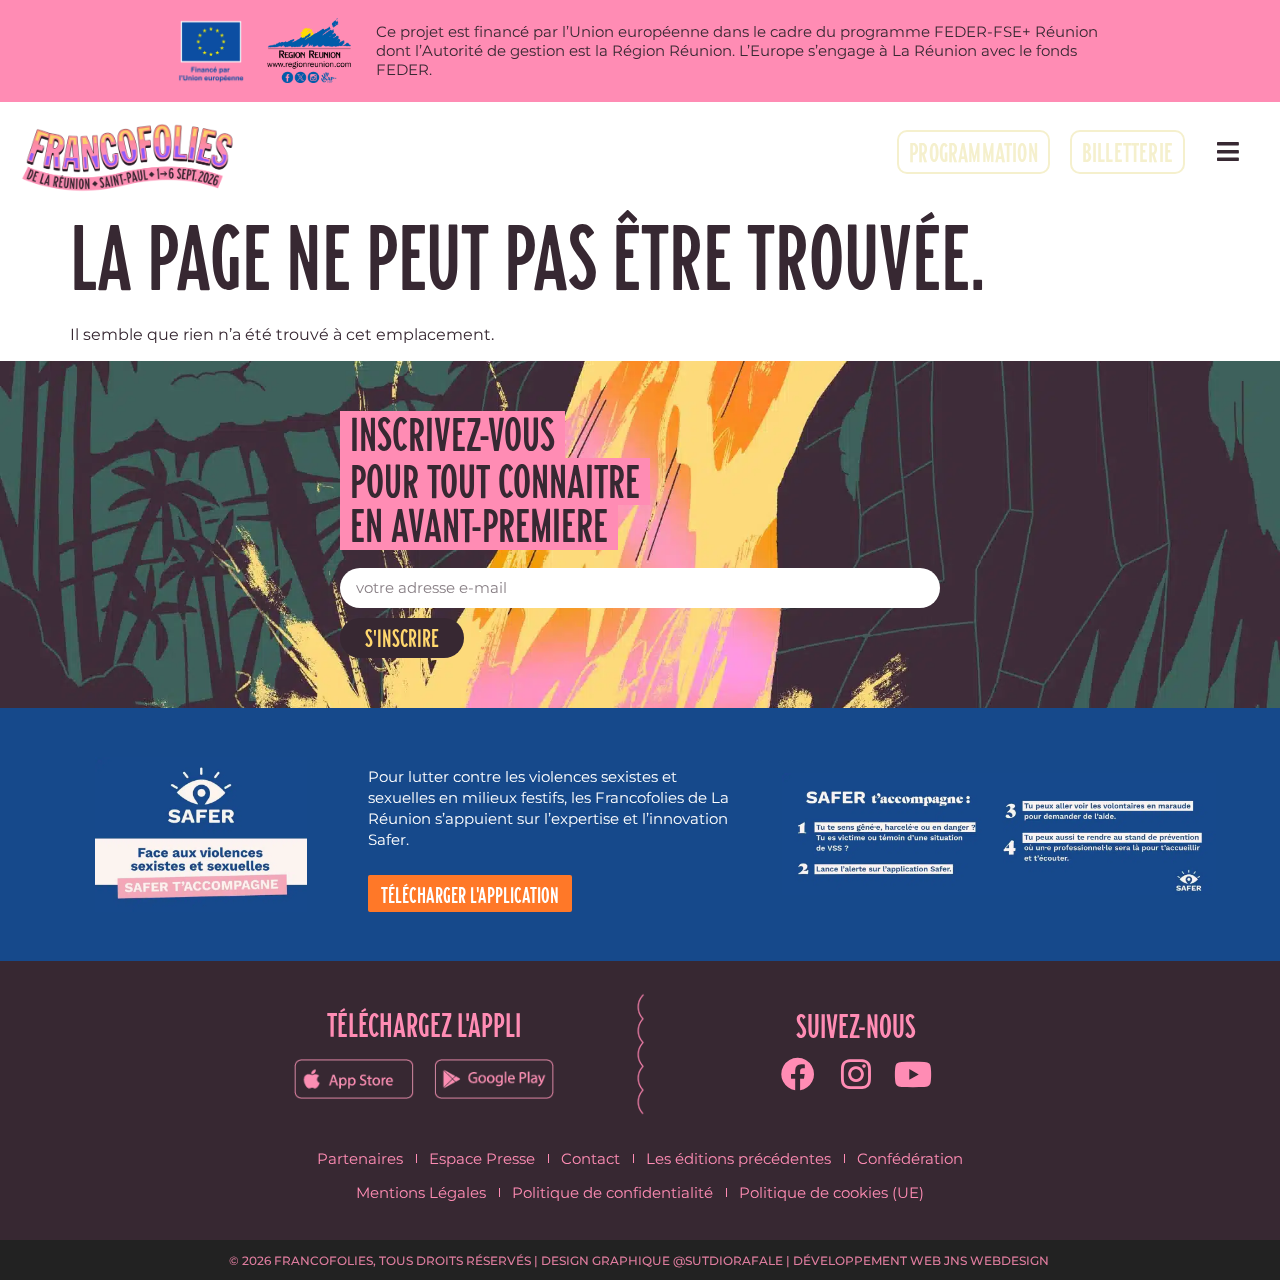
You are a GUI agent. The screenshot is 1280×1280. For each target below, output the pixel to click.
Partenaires (360, 1158)
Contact (590, 1158)
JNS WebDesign (996, 1260)
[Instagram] (856, 1074)
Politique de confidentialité (612, 1192)
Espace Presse (482, 1158)
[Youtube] (914, 1074)
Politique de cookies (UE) (831, 1192)
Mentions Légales (421, 1192)
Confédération (910, 1158)
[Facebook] (798, 1074)
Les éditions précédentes (738, 1158)
